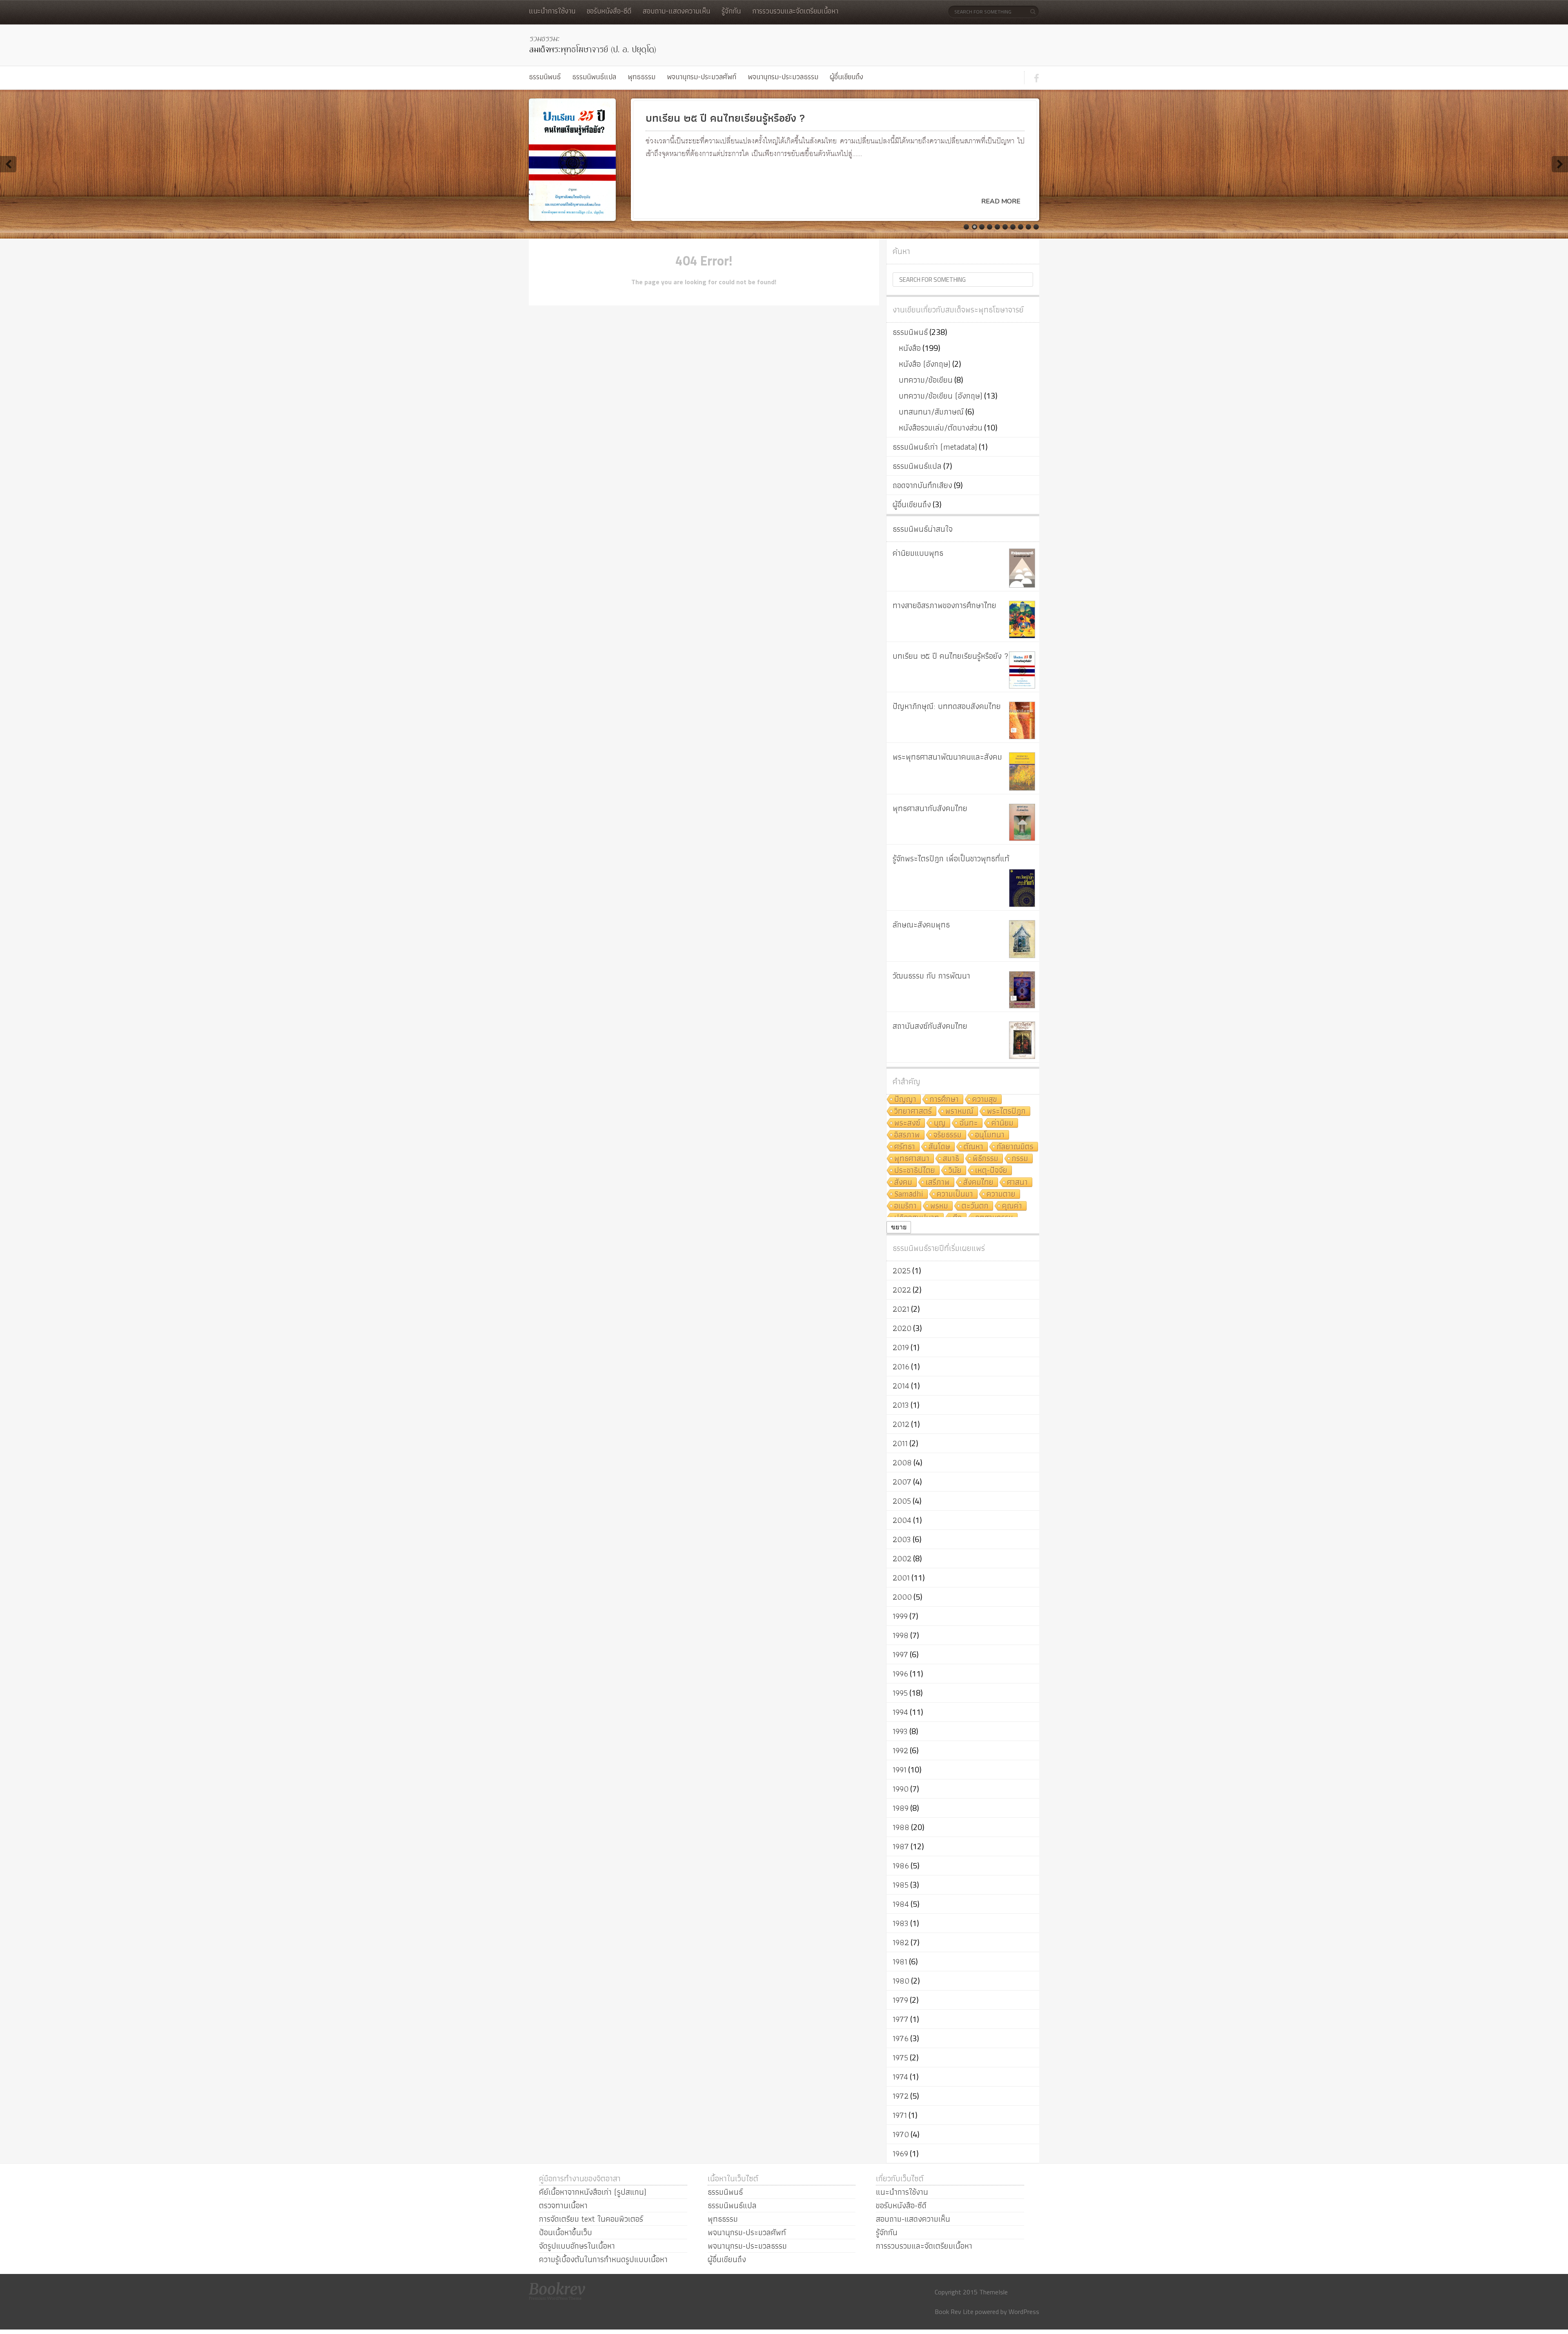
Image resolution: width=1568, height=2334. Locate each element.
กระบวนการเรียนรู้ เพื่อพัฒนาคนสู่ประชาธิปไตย (748, 118)
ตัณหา (973, 1147)
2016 (901, 1367)
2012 (901, 1424)
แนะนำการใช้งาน (552, 11)
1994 (900, 1712)
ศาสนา (1017, 1183)
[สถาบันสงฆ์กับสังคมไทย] (1022, 1040)
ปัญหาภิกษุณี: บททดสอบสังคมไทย (947, 706)
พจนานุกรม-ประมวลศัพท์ (702, 77)
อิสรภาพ (907, 1135)
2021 (901, 1309)
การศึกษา (944, 1100)
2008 (902, 1462)
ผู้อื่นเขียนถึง (846, 77)
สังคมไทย (978, 1183)
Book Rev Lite (954, 2312)
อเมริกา (905, 1206)
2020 (902, 1328)
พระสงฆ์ (907, 1123)
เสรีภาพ (938, 1183)
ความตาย (1001, 1194)
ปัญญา (905, 1100)
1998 (901, 1635)
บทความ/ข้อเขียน (926, 380)
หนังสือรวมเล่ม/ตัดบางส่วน (941, 428)
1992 (900, 1750)
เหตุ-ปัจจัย (991, 1171)
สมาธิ (951, 1159)
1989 (901, 1808)
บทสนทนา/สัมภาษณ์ (931, 412)
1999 (900, 1616)
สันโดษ (939, 1147)
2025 (902, 1271)
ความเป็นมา (955, 1194)
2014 (901, 1386)
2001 (901, 1578)
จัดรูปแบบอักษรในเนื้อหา (577, 2246)
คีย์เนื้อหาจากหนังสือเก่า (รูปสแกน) (593, 2192)
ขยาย (899, 1227)
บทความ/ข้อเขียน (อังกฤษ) (941, 396)
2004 (902, 1520)
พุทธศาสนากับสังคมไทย (930, 808)
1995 (900, 1693)
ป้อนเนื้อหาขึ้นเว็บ (566, 2232)
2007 (902, 1482)
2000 (902, 1597)
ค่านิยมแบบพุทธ (918, 553)
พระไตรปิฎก (1006, 1111)
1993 (900, 1731)
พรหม (939, 1206)
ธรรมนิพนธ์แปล (594, 77)
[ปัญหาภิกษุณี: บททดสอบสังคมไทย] (1022, 720)
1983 (901, 1923)
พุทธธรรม (641, 77)
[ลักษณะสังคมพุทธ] (1022, 939)
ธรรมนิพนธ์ (545, 77)
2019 (901, 1347)
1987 (901, 1846)
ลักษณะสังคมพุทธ (921, 925)
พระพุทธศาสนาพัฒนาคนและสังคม (947, 757)
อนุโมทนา (990, 1135)
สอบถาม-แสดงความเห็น (676, 11)
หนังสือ (910, 348)
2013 (901, 1405)
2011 (900, 1443)
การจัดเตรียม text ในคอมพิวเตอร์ (591, 2219)
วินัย (955, 1171)
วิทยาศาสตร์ (913, 1111)
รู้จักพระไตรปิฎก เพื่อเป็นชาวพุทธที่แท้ (951, 858)
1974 (900, 2077)
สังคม (903, 1183)
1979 (900, 2000)
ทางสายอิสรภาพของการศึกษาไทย (944, 605)
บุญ (940, 1123)
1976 (901, 2038)
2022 (902, 1290)
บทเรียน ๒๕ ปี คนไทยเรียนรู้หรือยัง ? (951, 656)
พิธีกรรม (986, 1159)
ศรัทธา (905, 1147)
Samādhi (909, 1194)
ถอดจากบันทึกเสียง (922, 485)
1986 (901, 1866)
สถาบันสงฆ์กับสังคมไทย (930, 1026)
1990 (901, 1789)
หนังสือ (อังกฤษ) (925, 364)
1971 (900, 2115)
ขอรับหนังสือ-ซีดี (609, 11)
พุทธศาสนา (912, 1159)
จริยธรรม (948, 1135)
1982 (901, 1942)
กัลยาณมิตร (1015, 1147)
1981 (900, 1962)
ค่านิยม (1002, 1123)
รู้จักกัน (731, 11)
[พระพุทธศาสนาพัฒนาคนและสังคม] (1022, 771)
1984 (901, 1904)
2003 (902, 1539)
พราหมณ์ (959, 1111)
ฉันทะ (969, 1123)
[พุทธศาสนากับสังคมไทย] (1022, 822)
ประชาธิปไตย (915, 1171)
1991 (900, 1770)
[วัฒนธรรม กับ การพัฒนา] (1022, 990)
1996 (900, 1674)
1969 (900, 2153)
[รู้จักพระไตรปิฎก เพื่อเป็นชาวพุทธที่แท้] (1022, 888)
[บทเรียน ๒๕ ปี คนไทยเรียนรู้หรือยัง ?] (1022, 670)
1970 (901, 2134)
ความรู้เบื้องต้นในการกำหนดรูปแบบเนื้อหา (603, 2259)
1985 (901, 1885)
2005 (902, 1501)
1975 (900, 2058)
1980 (901, 1981)
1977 (901, 2019)
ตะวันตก (975, 1206)
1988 (901, 1827)
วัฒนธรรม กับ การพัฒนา (931, 976)
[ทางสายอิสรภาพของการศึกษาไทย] (1022, 620)
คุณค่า (1012, 1206)
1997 (900, 1654)
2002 (902, 1558)
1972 (901, 2096)
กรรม (1020, 1159)
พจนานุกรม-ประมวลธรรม (783, 77)
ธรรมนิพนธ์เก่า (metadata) (935, 447)
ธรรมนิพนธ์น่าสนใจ (923, 529)
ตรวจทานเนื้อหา (563, 2205)
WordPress (1024, 2312)
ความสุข (985, 1100)
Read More (1001, 201)
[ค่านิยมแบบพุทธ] (1022, 568)
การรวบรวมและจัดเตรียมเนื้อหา (795, 11)
